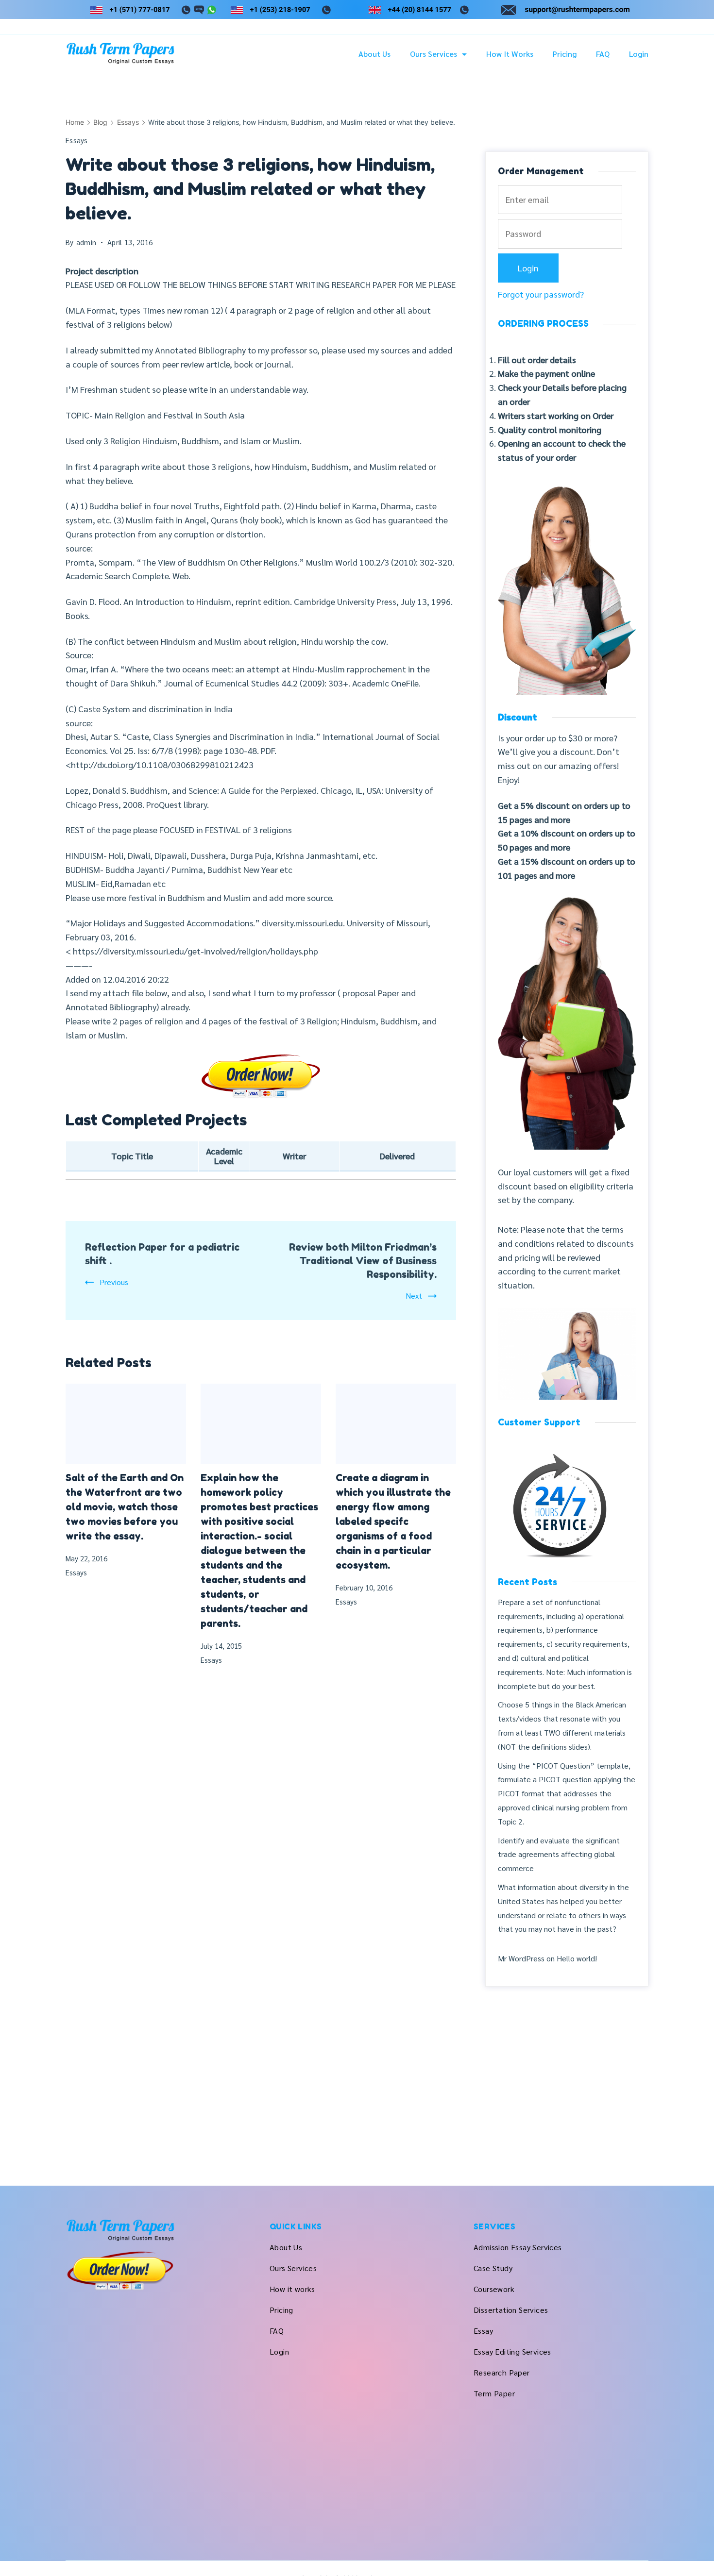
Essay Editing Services (512, 2351)
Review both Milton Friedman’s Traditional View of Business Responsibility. (363, 1261)
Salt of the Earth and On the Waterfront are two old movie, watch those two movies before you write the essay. (125, 1507)
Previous (114, 1282)
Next (414, 1296)
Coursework (494, 2289)
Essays (77, 140)
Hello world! (577, 1958)
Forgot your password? (541, 294)
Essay (483, 2331)
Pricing (565, 54)
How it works (510, 54)
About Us (374, 54)
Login (639, 54)
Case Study (493, 2268)
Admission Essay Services (518, 2247)
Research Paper (502, 2372)
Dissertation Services (511, 2310)
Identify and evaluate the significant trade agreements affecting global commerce (559, 1854)
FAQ (603, 54)
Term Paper (494, 2393)
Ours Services (433, 54)
